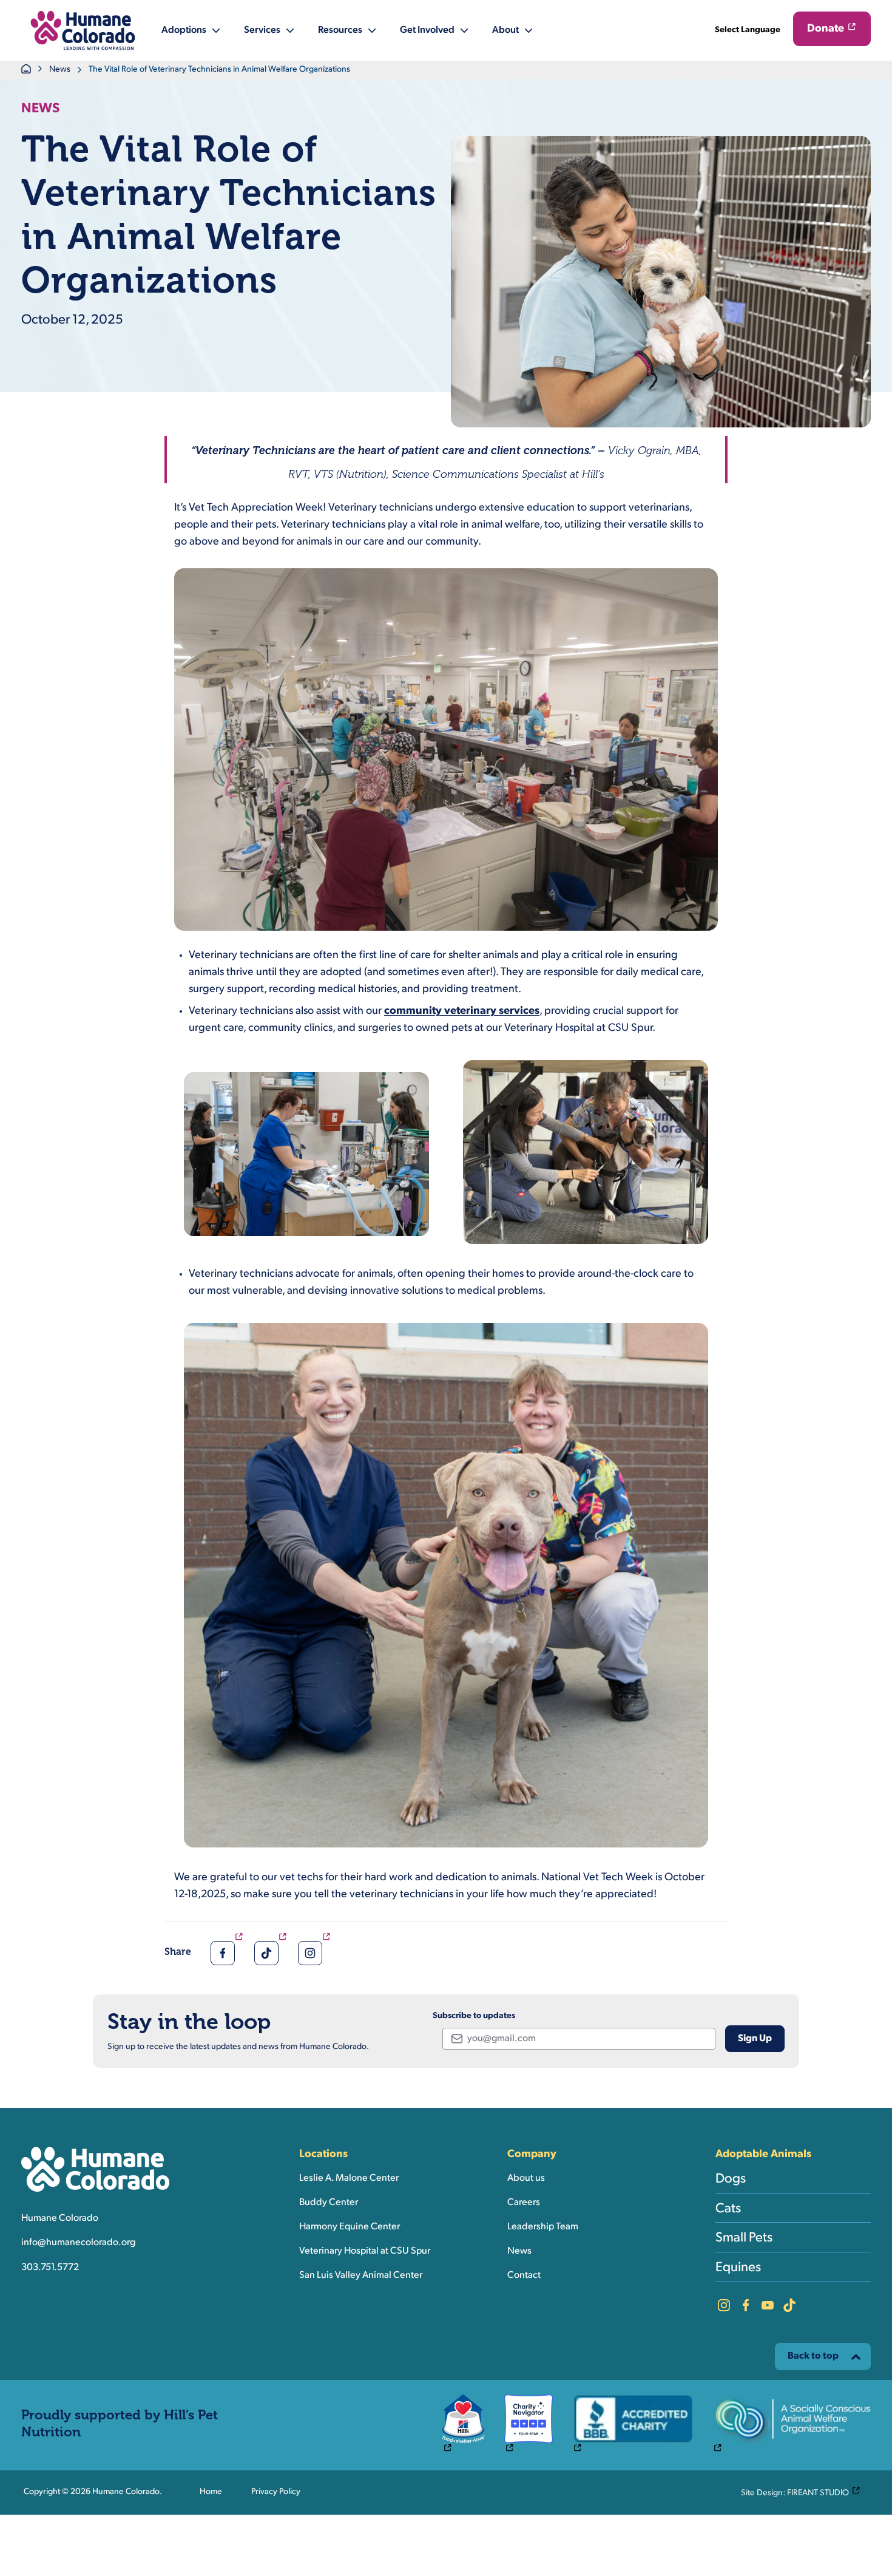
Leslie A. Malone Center (349, 2178)
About (505, 30)
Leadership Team (543, 2227)
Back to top (813, 2356)
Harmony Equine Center (350, 2227)
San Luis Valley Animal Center (361, 2275)
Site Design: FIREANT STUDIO (803, 2492)
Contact (524, 2275)
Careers (524, 2203)
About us (526, 2178)
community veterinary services (462, 1011)
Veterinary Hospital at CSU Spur (365, 2251)
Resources (340, 30)
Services (262, 30)
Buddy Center (329, 2203)
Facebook (746, 2305)
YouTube (768, 2305)
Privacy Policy (276, 2492)
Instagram (724, 2305)
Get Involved (427, 30)
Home (211, 2492)
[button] (83, 30)
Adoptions (184, 30)
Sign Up (755, 2039)
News (60, 70)
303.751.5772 (50, 2268)
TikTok (789, 2305)
